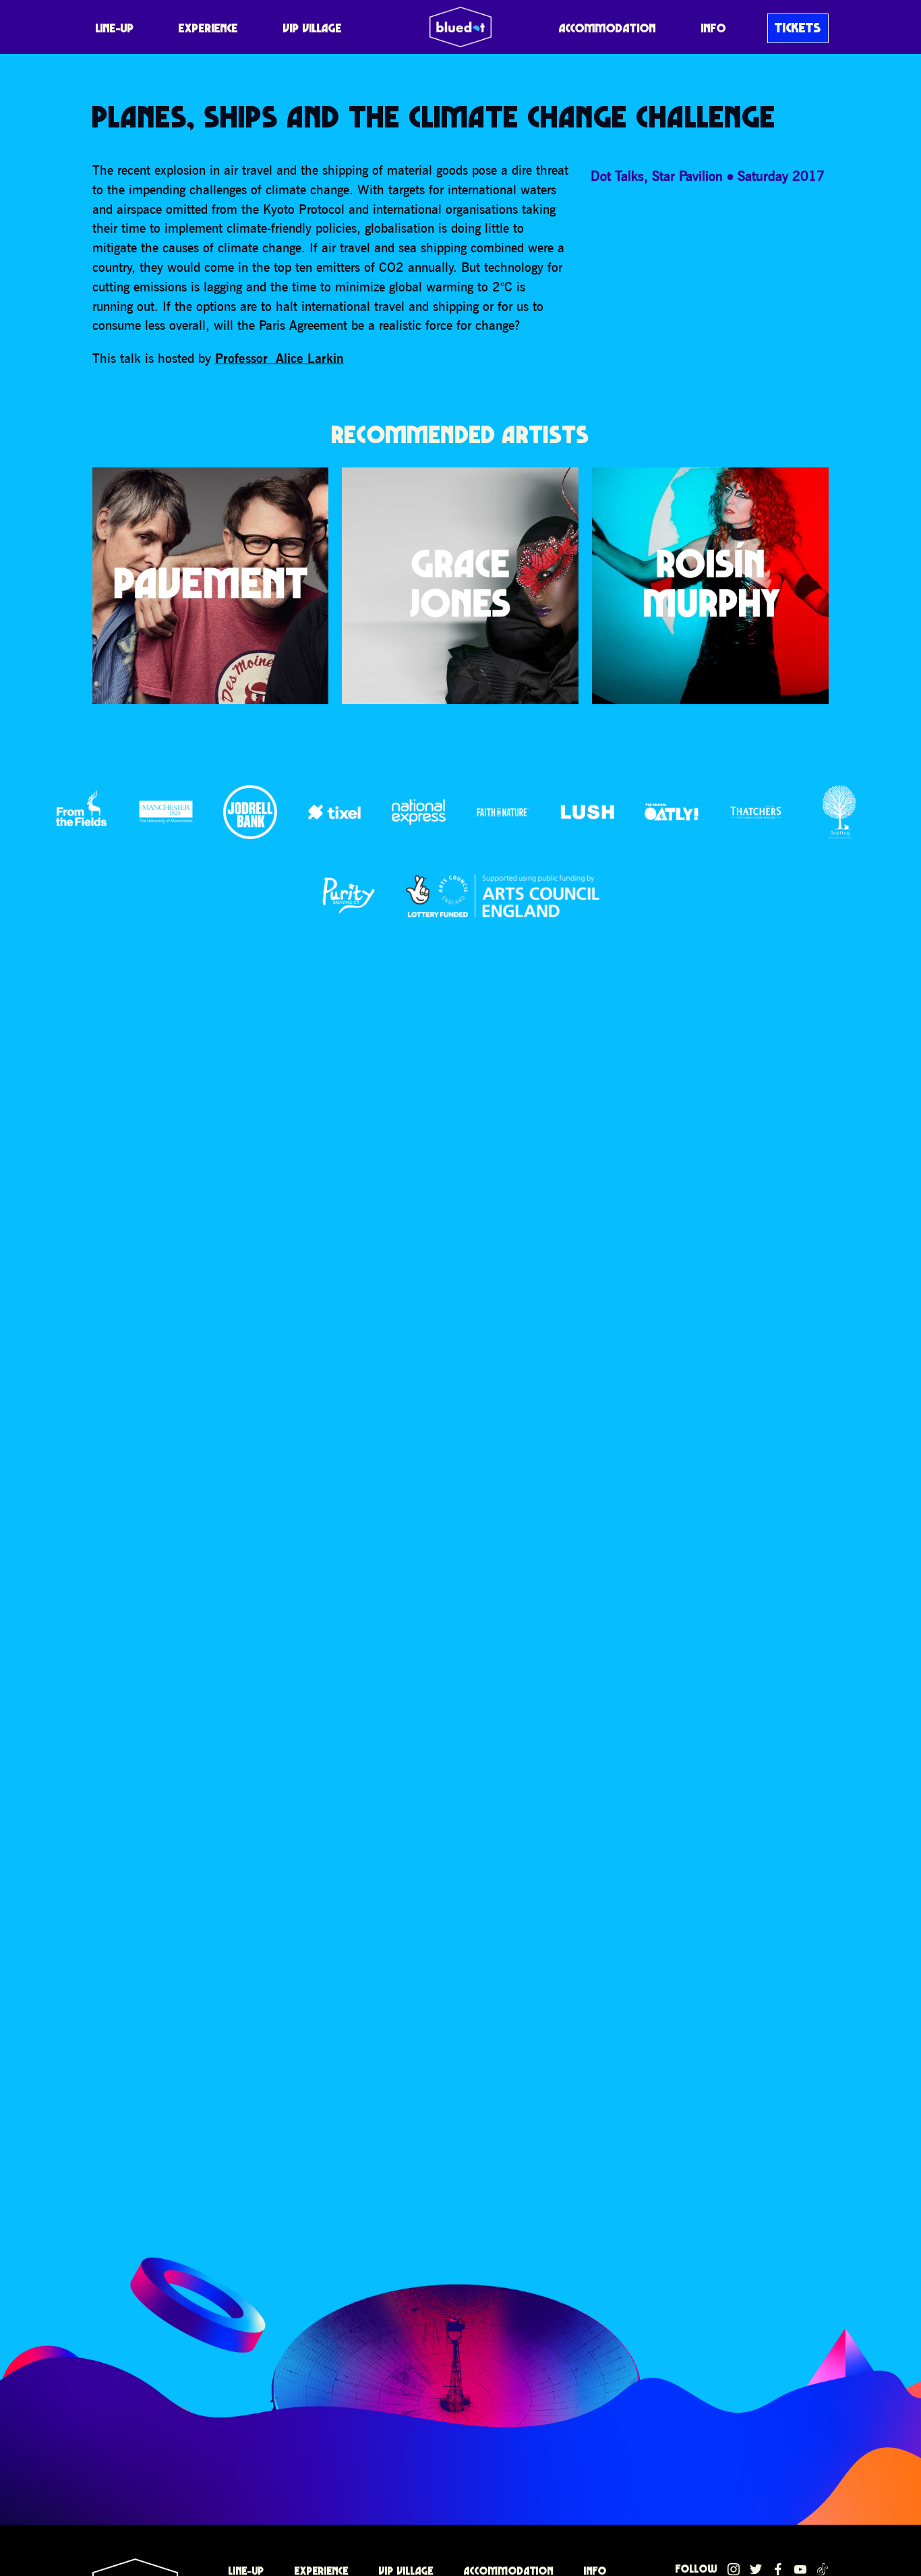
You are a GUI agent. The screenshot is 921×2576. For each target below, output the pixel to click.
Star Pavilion (687, 176)
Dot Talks (617, 176)
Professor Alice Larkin (279, 358)
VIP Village (313, 28)
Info (714, 28)
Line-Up (115, 28)
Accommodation (607, 28)
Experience (208, 28)
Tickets (798, 28)
